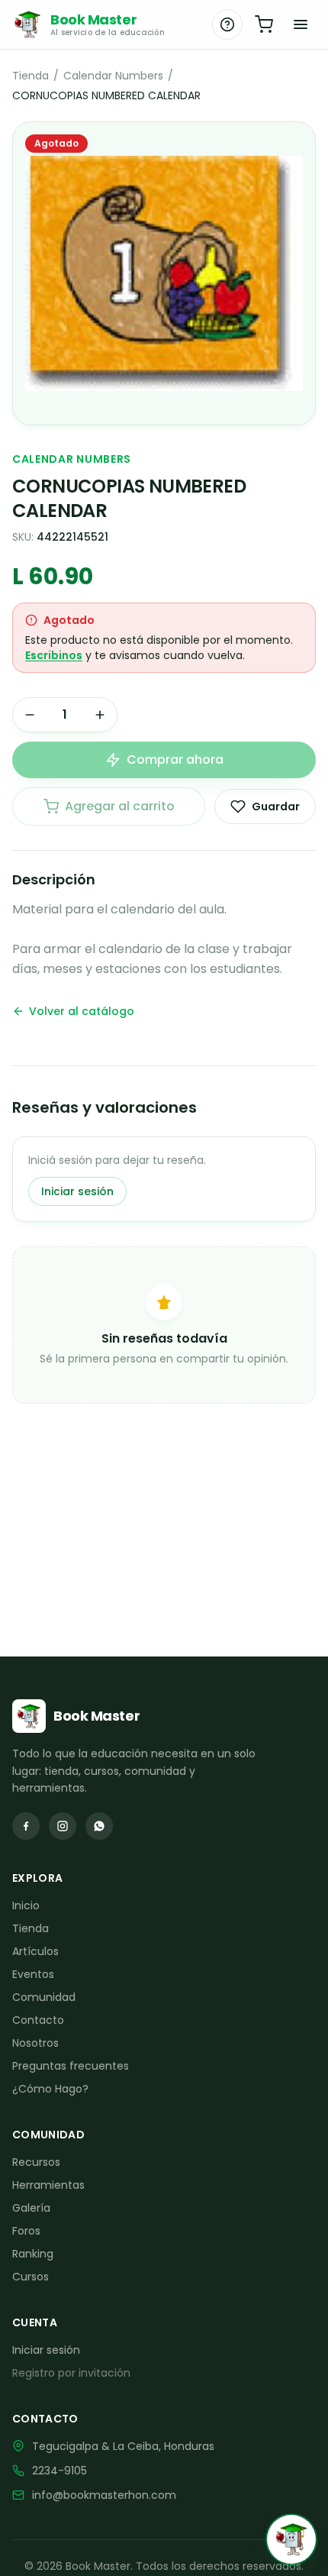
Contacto (38, 2020)
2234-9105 (59, 2471)
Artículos (35, 1951)
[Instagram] (63, 1826)
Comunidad (44, 1997)
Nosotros (35, 2043)
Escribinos (54, 655)
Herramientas (48, 2185)
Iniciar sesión (77, 1191)
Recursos (36, 2162)
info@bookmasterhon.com (104, 2495)
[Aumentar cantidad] (100, 715)
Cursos (31, 2277)
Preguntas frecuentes (71, 2066)
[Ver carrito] (264, 24)
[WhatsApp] (99, 1826)
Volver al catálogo (82, 1011)
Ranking (33, 2254)
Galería (31, 2208)
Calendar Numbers (113, 76)
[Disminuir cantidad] (30, 715)
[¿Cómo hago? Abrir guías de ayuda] (227, 24)
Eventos (33, 1974)
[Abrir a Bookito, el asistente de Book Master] (291, 2539)
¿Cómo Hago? (50, 2089)
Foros (26, 2231)
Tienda (31, 76)
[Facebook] (26, 1826)
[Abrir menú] (301, 24)
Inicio (26, 1905)
